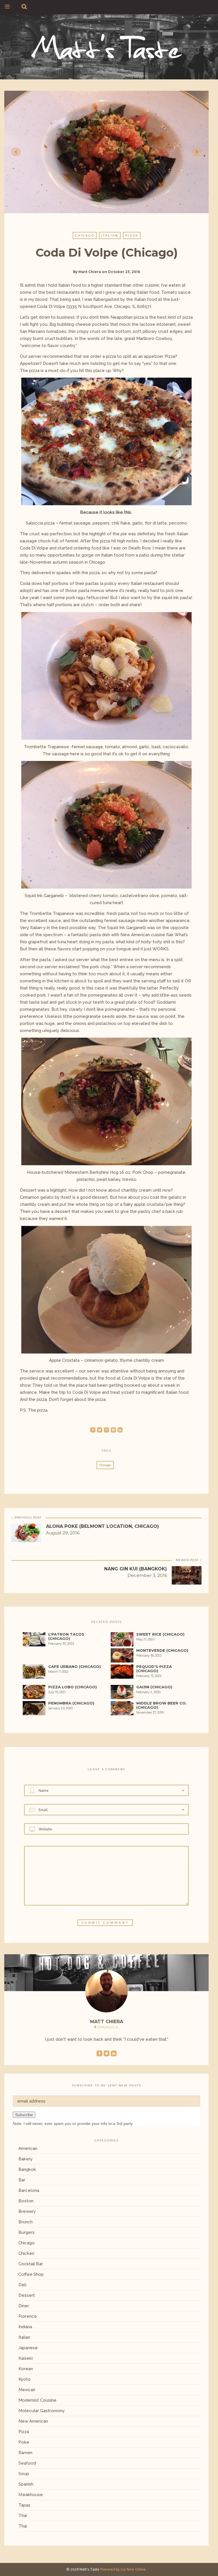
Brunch (26, 2222)
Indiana (25, 2327)
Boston (26, 2201)
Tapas (24, 2505)
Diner (24, 2306)
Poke (24, 2442)
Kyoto (25, 2379)
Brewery (27, 2211)
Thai (23, 2516)
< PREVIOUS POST (26, 1518)
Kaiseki (26, 2358)
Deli (22, 2285)
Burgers (27, 2232)
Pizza (132, 235)
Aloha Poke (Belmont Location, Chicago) (102, 1526)
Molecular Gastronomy (42, 2411)
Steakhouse (31, 2495)
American (28, 2148)
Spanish (26, 2484)
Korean (26, 2369)
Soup (24, 2474)
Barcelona (29, 2190)
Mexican (27, 2390)
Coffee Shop (31, 2274)
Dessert (27, 2295)
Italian (110, 235)
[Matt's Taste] (107, 46)
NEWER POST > (189, 1560)
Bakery (26, 2159)
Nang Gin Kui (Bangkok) (136, 1569)
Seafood (27, 2463)
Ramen (25, 2453)
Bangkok (27, 2169)
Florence (28, 2316)
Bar (22, 2180)
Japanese (28, 2348)
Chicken (26, 2253)
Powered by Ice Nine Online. (123, 2569)
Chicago (85, 235)
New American (33, 2421)
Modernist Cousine (37, 2400)
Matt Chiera (90, 272)
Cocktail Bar (31, 2264)
